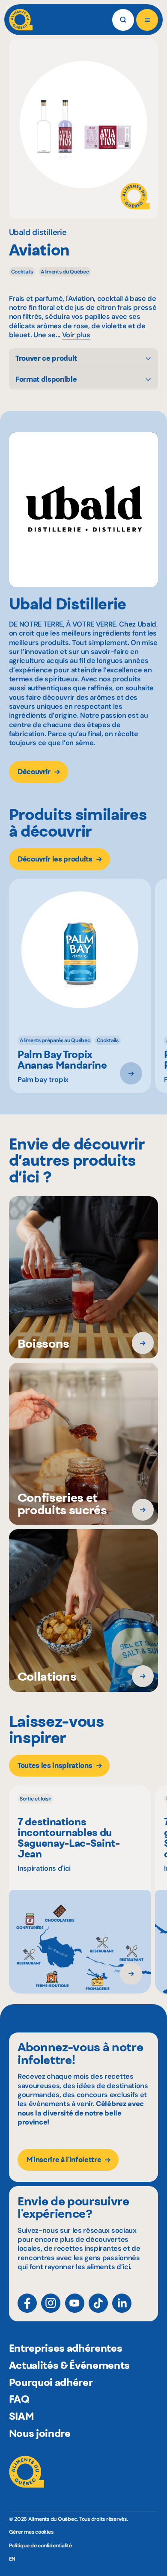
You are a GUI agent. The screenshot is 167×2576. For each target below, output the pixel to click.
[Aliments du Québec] (21, 20)
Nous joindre (40, 2433)
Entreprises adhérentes (66, 2348)
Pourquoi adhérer (51, 2382)
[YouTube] (75, 2303)
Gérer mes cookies (31, 2532)
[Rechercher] (123, 20)
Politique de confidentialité (40, 2546)
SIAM (22, 2416)
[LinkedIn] (122, 2303)
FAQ (19, 2399)
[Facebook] (27, 2303)
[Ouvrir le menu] (147, 20)
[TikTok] (98, 2303)
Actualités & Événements (69, 2365)
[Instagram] (51, 2303)
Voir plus (76, 335)
